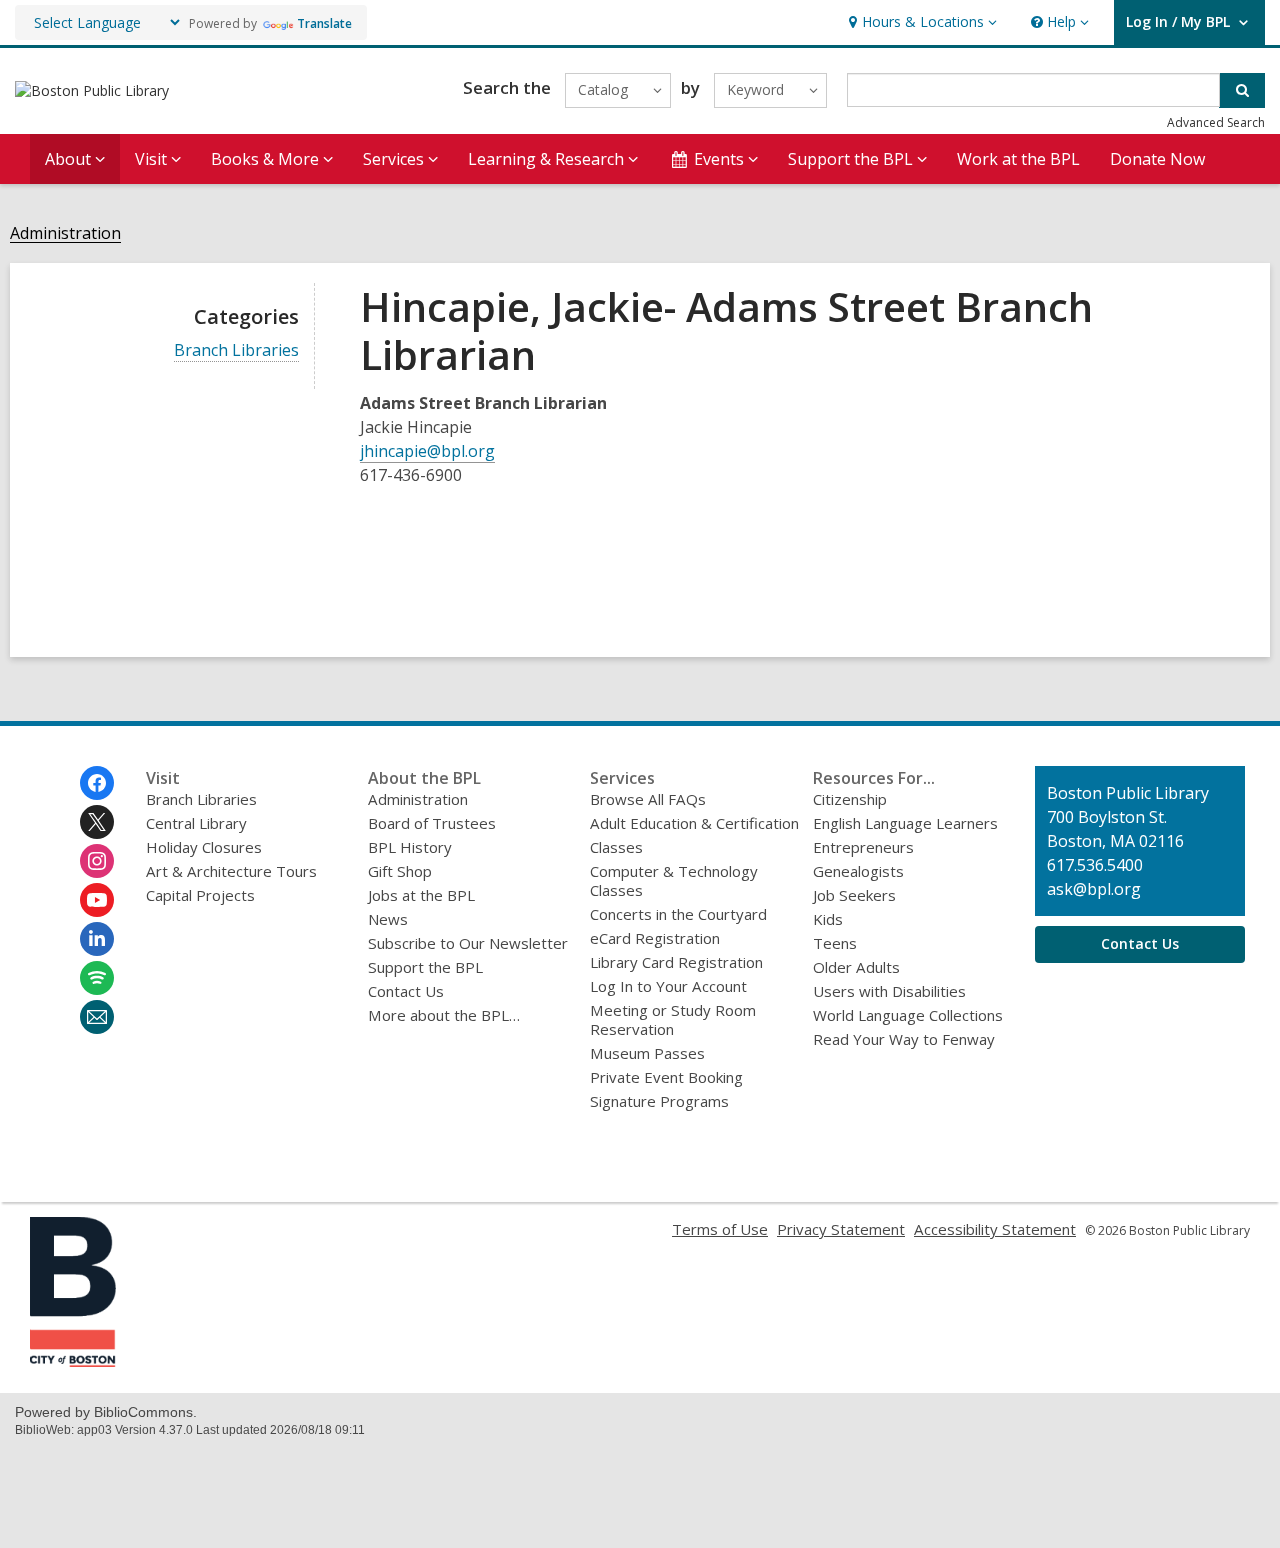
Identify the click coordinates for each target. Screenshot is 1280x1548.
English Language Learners (905, 823)
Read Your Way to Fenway (904, 1039)
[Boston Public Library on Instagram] (97, 861)
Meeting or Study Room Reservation (673, 1019)
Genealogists (858, 871)
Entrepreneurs (863, 847)
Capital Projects (200, 895)
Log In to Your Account (668, 986)
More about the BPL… (444, 1015)
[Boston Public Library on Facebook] (97, 783)
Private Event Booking (666, 1077)
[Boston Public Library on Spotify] (97, 978)
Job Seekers (854, 895)
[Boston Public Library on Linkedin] (97, 939)
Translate (324, 23)
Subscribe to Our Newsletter (468, 943)
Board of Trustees (432, 823)
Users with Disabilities (889, 991)
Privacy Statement (841, 1229)
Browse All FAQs (648, 799)
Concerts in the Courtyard (678, 914)
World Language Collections (908, 1015)
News (388, 919)
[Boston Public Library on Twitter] (97, 822)
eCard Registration (655, 938)
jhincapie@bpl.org (427, 451)
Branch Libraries (236, 350)
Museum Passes (647, 1053)
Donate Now (1157, 159)
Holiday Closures (204, 847)
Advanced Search (1216, 122)
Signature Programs (659, 1101)
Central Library (196, 823)
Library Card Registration (676, 962)
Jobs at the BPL (421, 895)
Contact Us (406, 991)
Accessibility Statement (995, 1229)
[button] (920, 22)
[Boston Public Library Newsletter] (97, 1017)
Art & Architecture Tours (231, 871)
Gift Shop (400, 871)
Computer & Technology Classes (674, 880)
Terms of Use (720, 1229)
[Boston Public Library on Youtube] (97, 900)
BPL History (410, 847)
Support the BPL (425, 967)
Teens (835, 943)
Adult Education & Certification (694, 823)
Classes (616, 847)
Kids (828, 919)
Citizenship (850, 799)
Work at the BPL (1018, 159)
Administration (65, 233)
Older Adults (856, 967)
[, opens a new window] (73, 1361)
